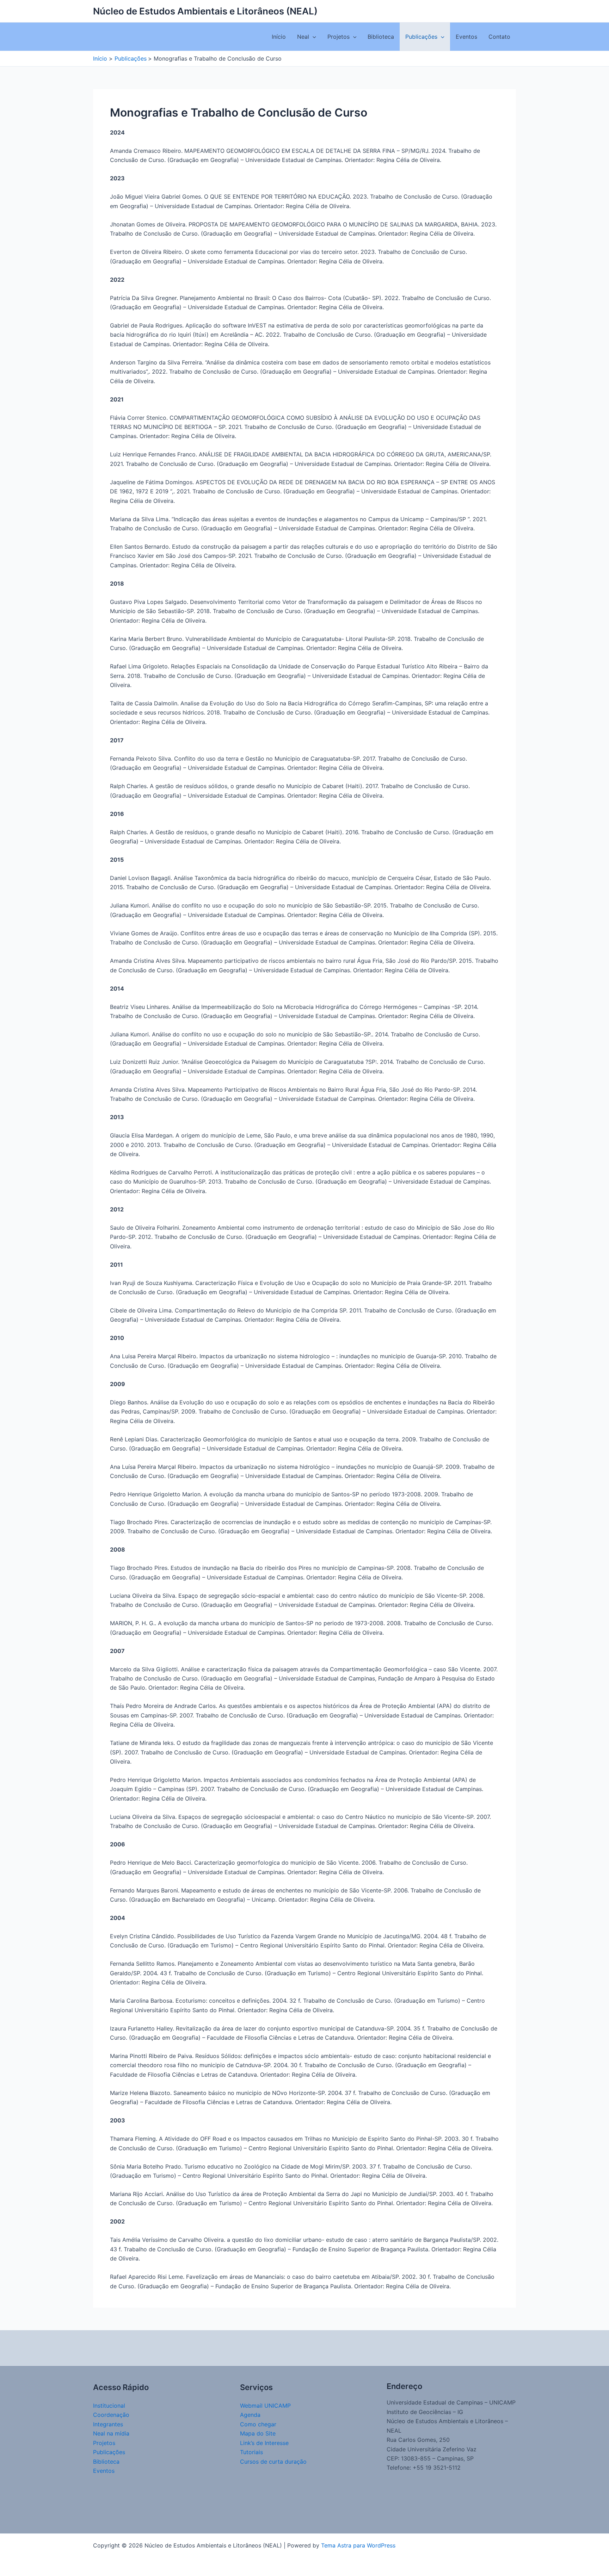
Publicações (421, 37)
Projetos (339, 37)
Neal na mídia (111, 2433)
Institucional (109, 2406)
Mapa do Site (258, 2433)
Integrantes (108, 2424)
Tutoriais (251, 2452)
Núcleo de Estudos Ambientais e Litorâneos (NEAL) (205, 11)
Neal (303, 37)
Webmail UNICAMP (265, 2406)
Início (279, 37)
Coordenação (111, 2415)
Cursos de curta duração (273, 2462)
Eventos (466, 37)
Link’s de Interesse (264, 2443)
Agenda (250, 2415)
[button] (313, 37)
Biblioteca (381, 37)
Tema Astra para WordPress (358, 2545)
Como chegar (258, 2424)
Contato (499, 37)
